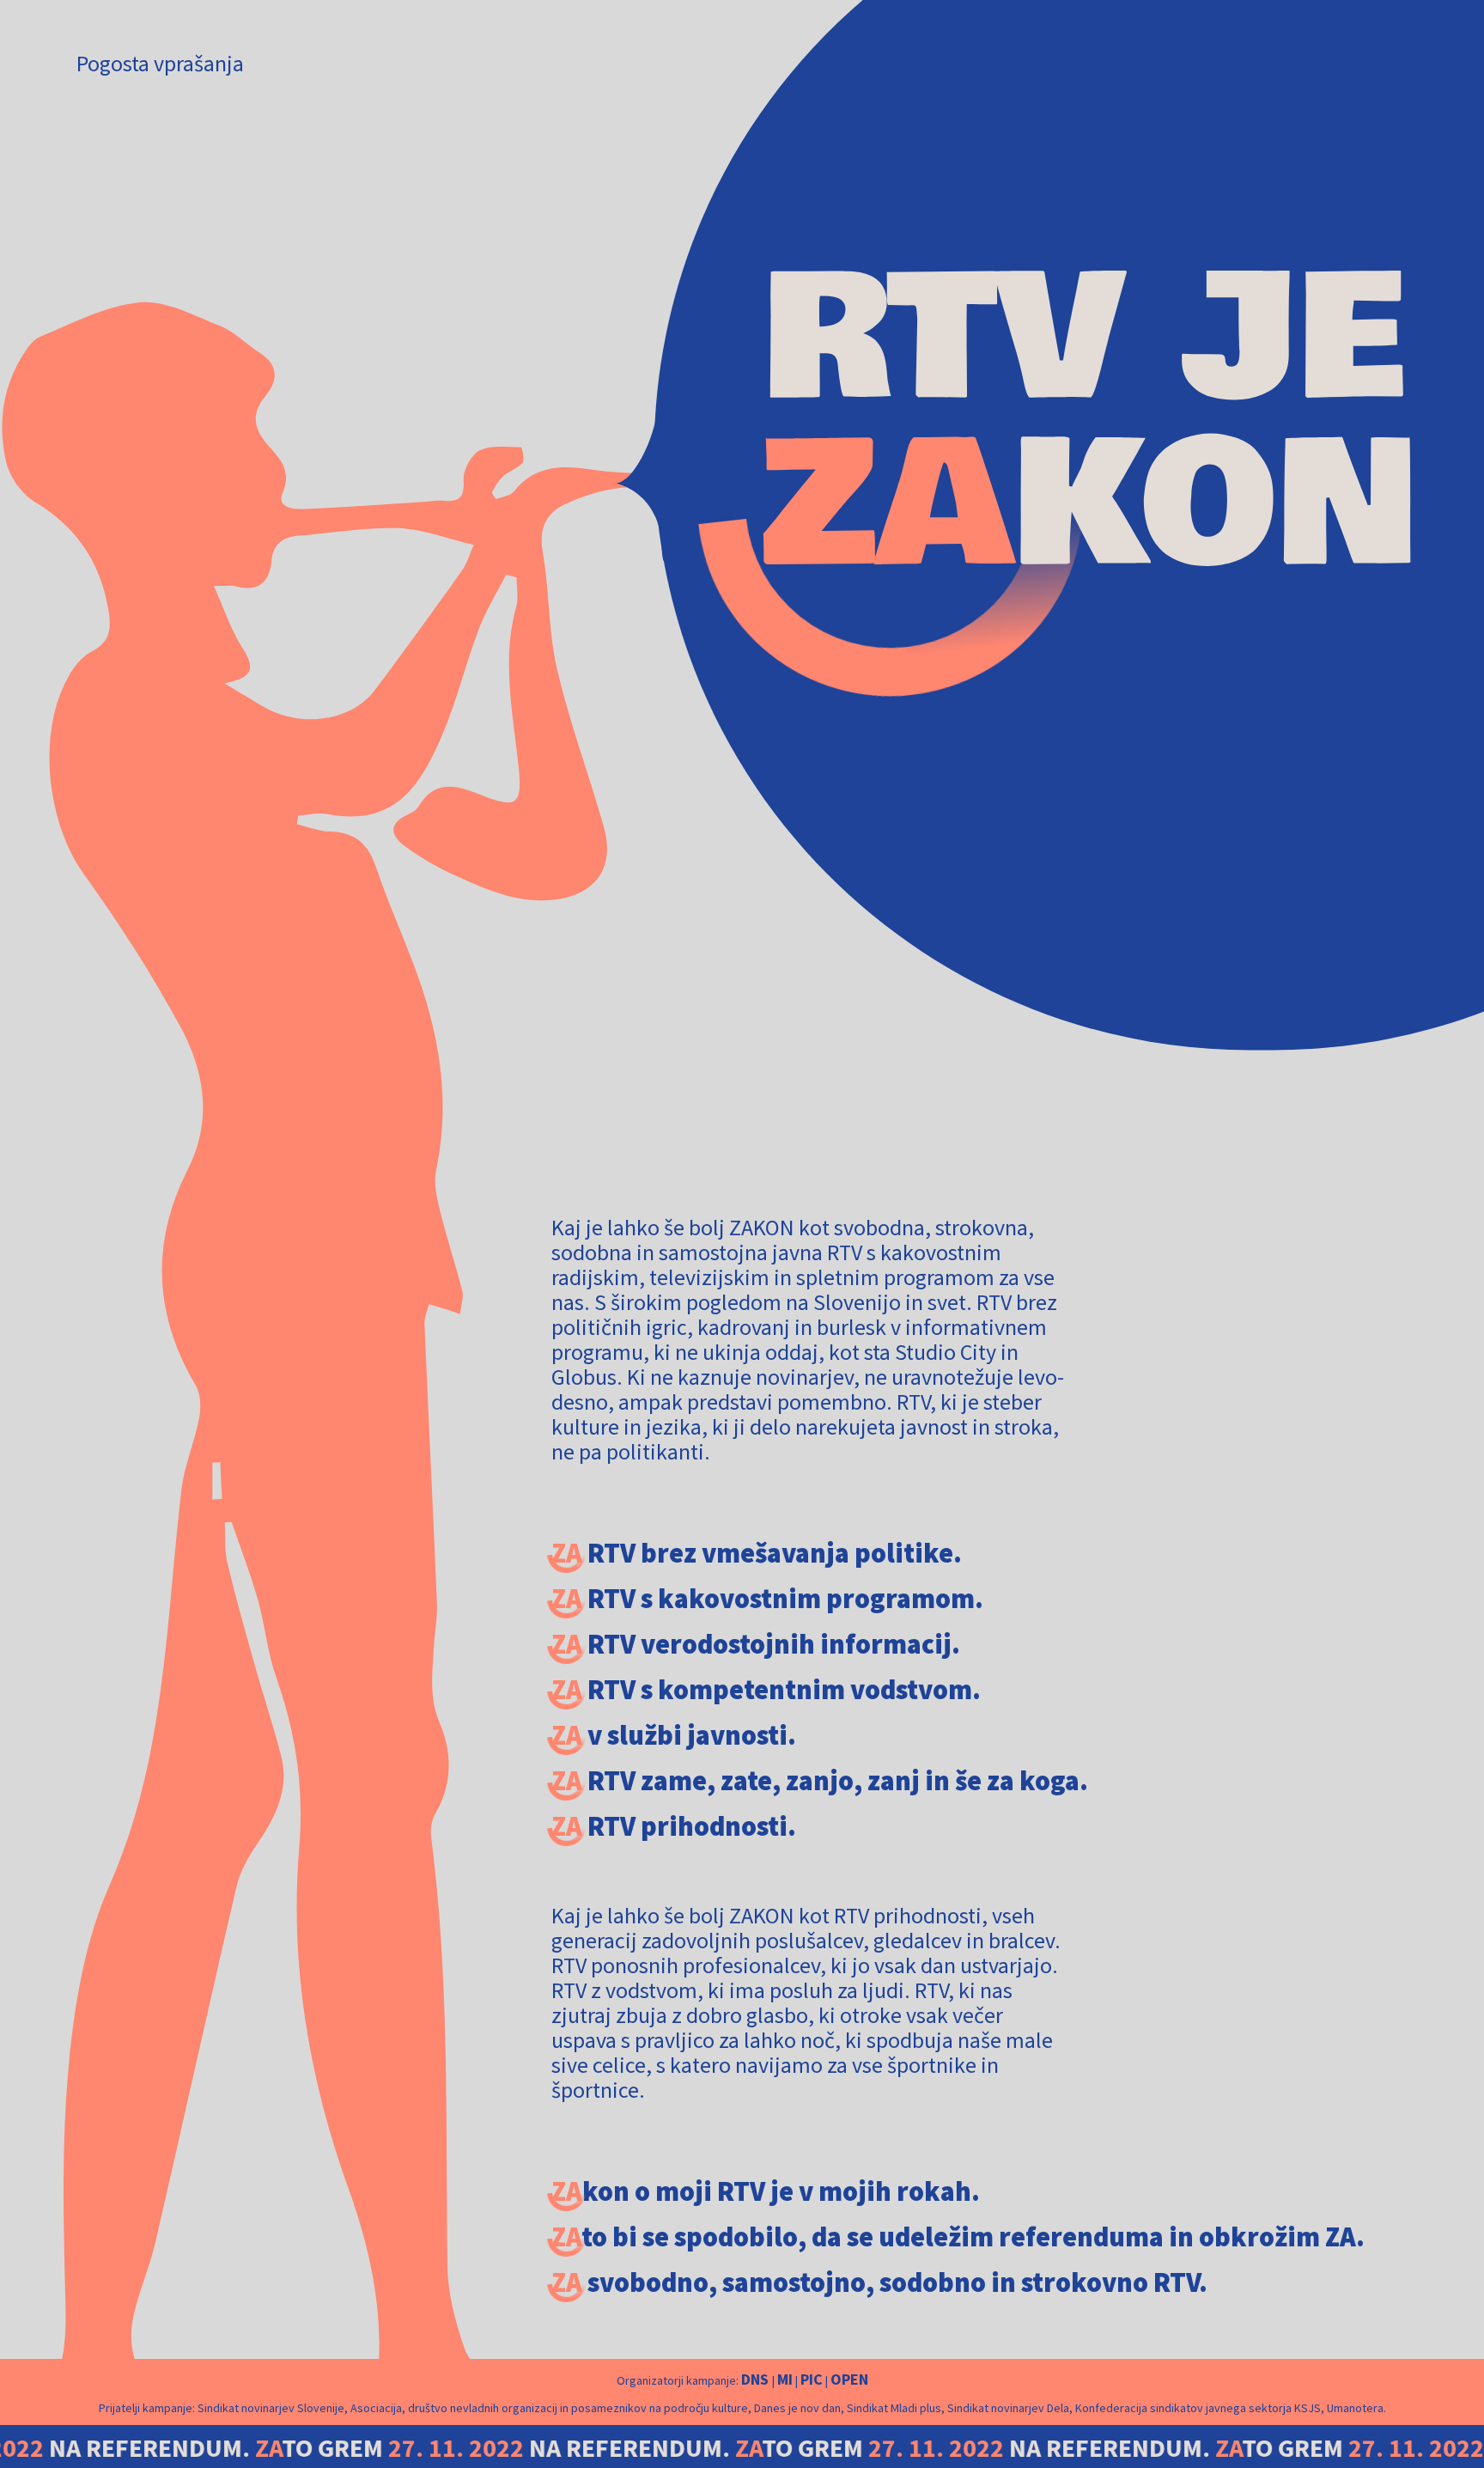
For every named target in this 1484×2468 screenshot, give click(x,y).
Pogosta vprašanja (160, 63)
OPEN (849, 2379)
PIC (812, 2379)
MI (785, 2379)
